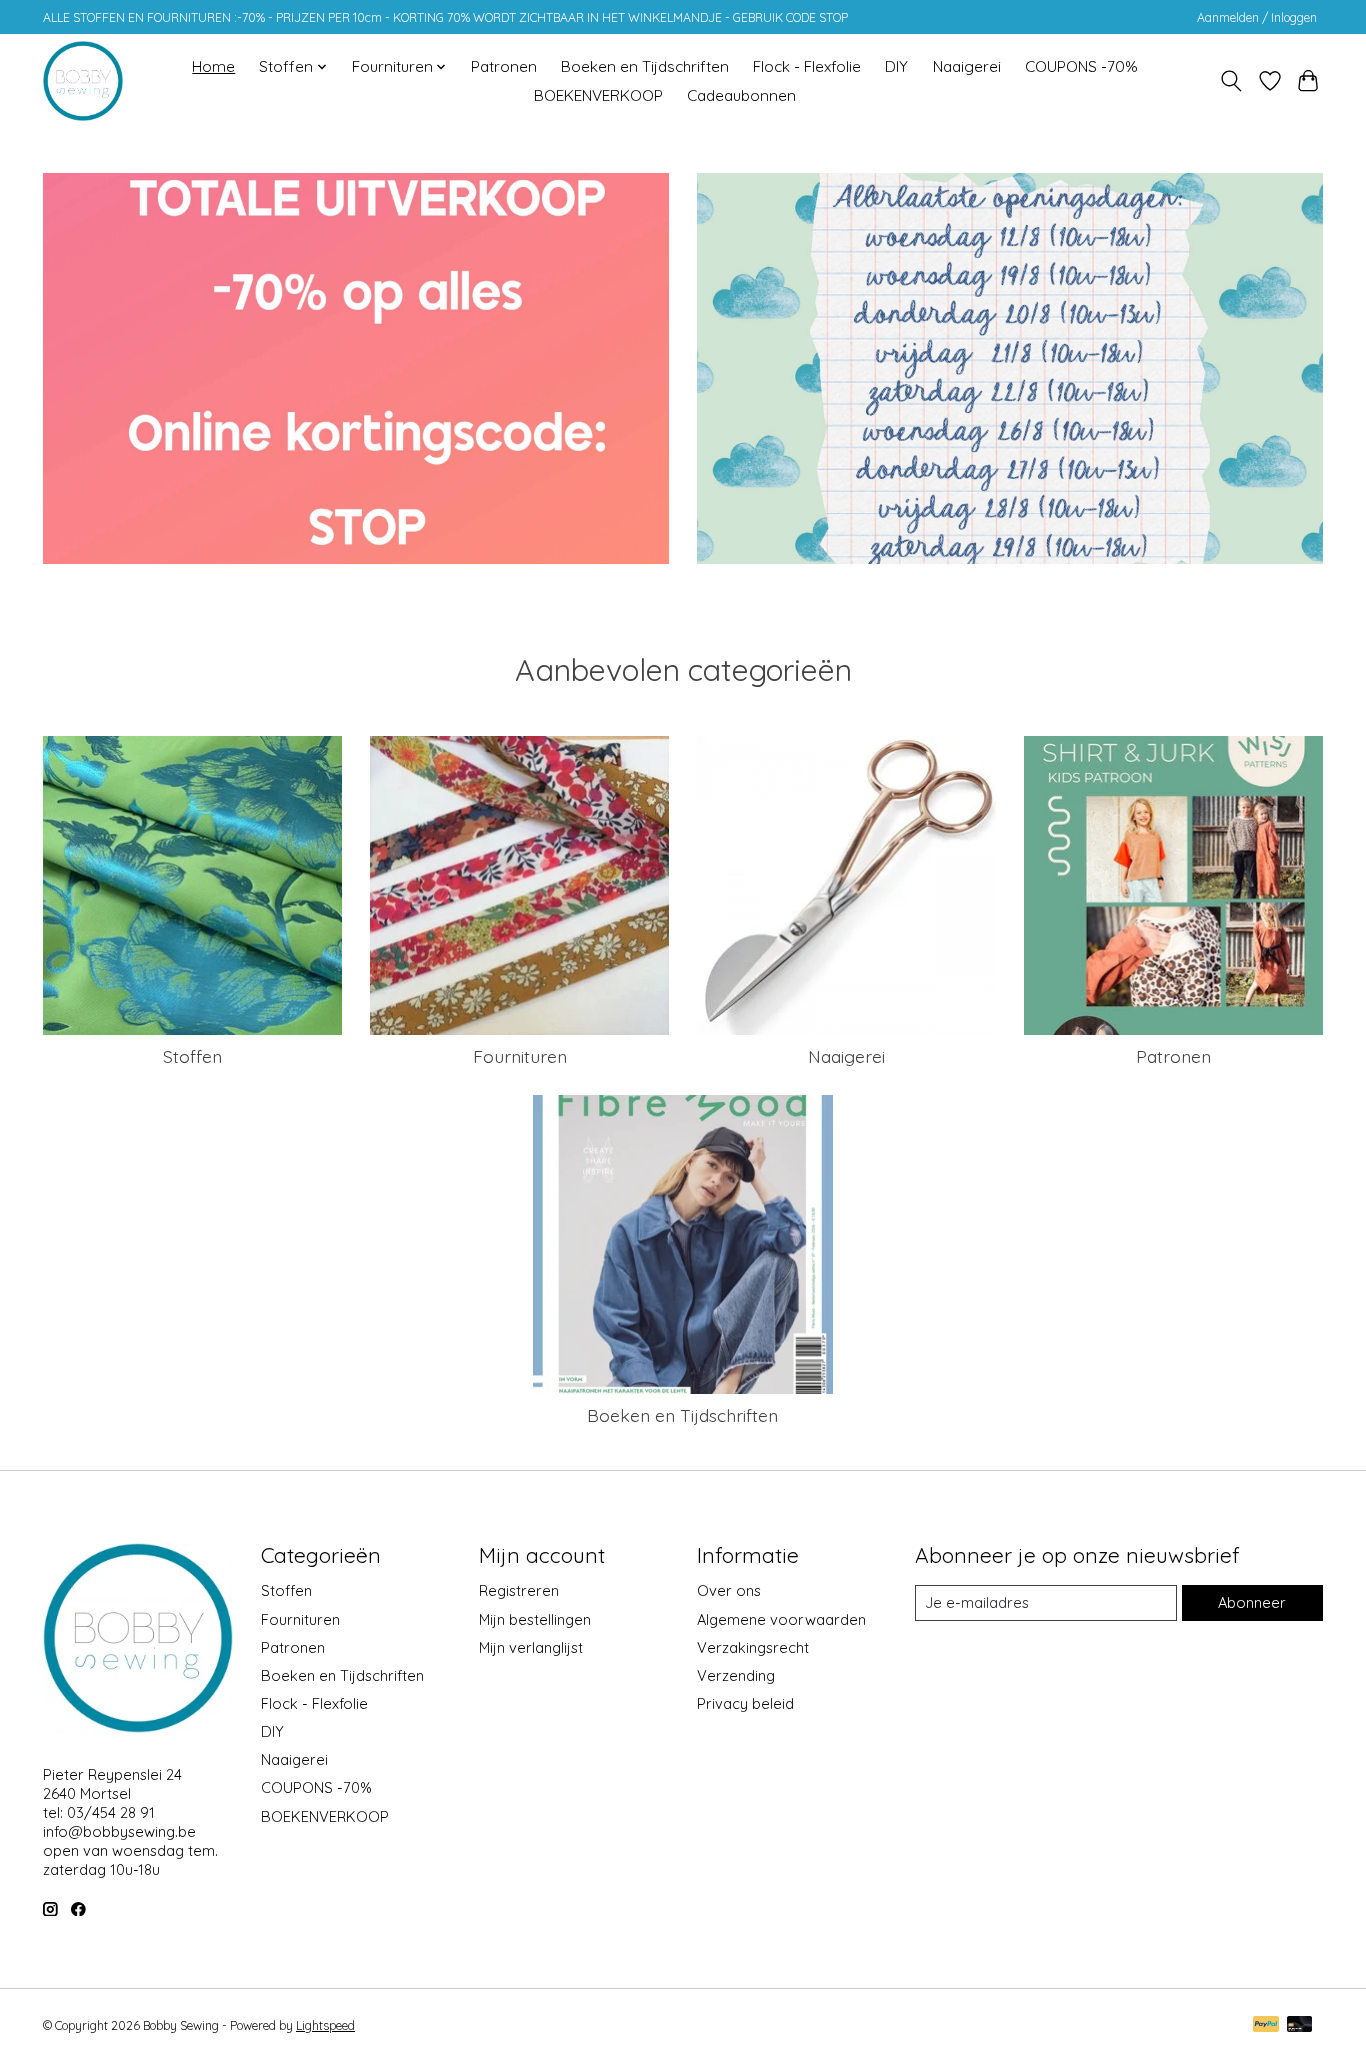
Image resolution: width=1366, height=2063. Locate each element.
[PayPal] (1266, 2025)
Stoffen (192, 1056)
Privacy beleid (745, 1703)
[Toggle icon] (1231, 81)
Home (213, 66)
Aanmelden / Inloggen (1257, 17)
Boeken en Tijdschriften (645, 66)
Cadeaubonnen (741, 95)
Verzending (736, 1675)
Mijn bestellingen (535, 1619)
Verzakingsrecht (753, 1647)
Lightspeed (325, 2025)
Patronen (504, 66)
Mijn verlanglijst (531, 1647)
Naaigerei (967, 66)
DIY (896, 66)
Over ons (729, 1590)
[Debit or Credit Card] (1300, 2025)
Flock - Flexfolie (807, 66)
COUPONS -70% (1081, 66)
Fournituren (520, 1056)
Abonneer (1252, 1602)
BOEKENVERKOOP (598, 95)
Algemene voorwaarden (781, 1619)
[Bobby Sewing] (83, 81)
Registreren (519, 1590)
